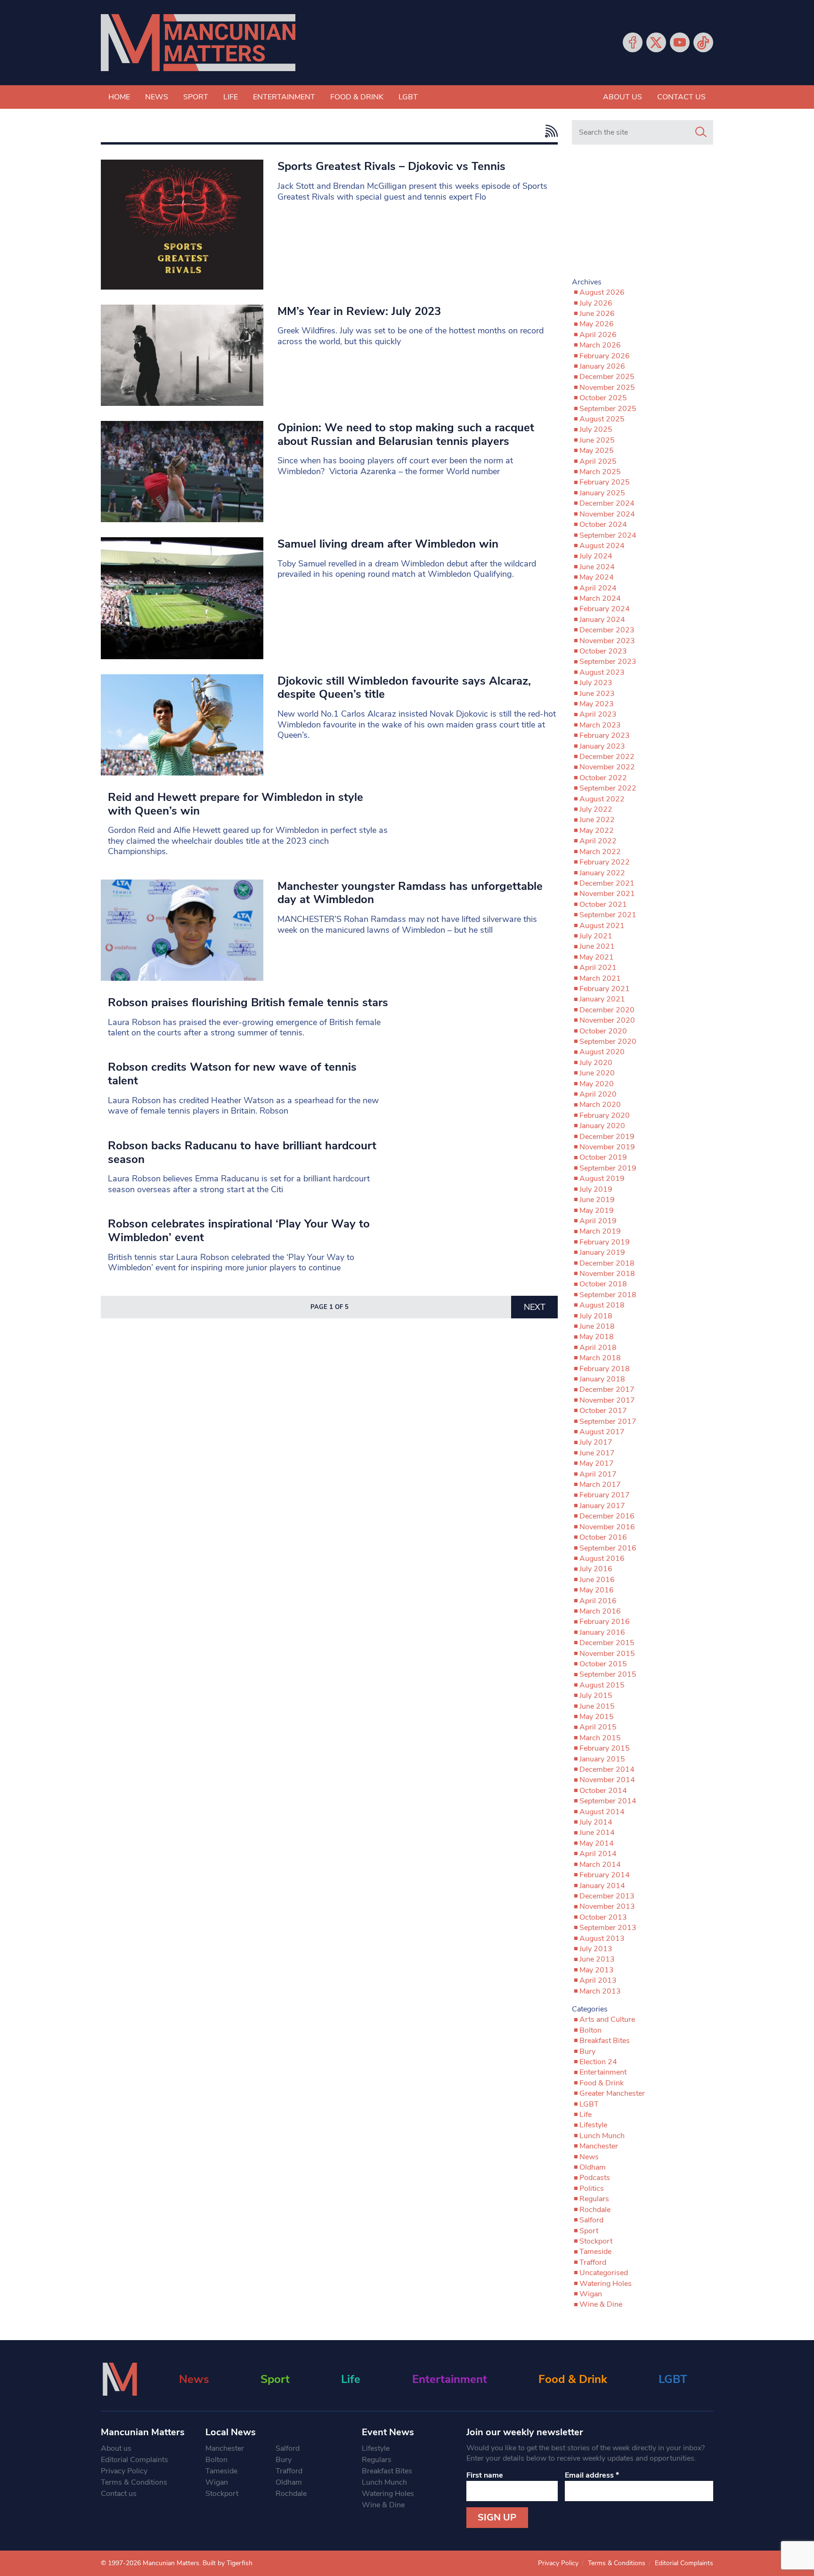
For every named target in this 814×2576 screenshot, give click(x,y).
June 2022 (597, 820)
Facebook (633, 42)
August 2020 (602, 1052)
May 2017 (597, 1463)
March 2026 (600, 345)
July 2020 (596, 1063)
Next (535, 1307)
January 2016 (602, 1632)
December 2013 (607, 1896)
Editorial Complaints (134, 2460)
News (157, 97)
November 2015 (607, 1654)
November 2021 (607, 894)
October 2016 (603, 1537)
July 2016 (596, 1569)
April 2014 (598, 1854)
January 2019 (602, 1252)
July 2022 (596, 809)
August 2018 (602, 1305)
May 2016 (597, 1590)
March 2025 (600, 472)
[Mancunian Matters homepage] (198, 43)
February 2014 (605, 1875)
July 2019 (596, 1189)
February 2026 (605, 356)
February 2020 (605, 1115)
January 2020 (602, 1126)
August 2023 (602, 672)
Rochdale (595, 2210)
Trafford (593, 2262)
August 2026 (602, 292)
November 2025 (607, 388)
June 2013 (597, 1959)
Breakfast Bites (605, 2041)
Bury (587, 2051)
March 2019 (600, 1231)
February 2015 (605, 1748)
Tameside (595, 2252)
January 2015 (602, 1759)
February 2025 (605, 482)
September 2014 (608, 1801)
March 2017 (600, 1485)
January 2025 (602, 493)
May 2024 (597, 577)
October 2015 (603, 1664)
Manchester (599, 2146)
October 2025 (603, 398)
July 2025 (596, 429)
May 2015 (597, 1717)
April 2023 (598, 714)
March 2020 (600, 1105)
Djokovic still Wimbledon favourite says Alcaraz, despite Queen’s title (404, 688)
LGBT (408, 97)
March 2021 (600, 978)
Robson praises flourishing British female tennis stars (248, 1002)
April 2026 (598, 335)
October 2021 (603, 904)
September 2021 (608, 915)
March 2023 (600, 725)
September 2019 (608, 1168)
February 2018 (605, 1369)
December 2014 (607, 1769)
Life (231, 97)
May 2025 (597, 451)
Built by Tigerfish (228, 2563)
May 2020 (597, 1084)
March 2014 (600, 1865)
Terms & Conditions (134, 2482)
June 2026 (597, 314)
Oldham (593, 2167)
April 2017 (598, 1474)
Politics (592, 2188)
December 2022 (607, 757)
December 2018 (607, 1263)
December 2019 (607, 1137)
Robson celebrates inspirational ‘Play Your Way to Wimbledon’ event (239, 1231)
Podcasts (595, 2178)
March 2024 (600, 598)
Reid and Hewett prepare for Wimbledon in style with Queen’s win (236, 804)
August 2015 (602, 1685)
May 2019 (597, 1211)
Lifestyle (593, 2125)
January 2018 (602, 1379)
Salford (591, 2220)
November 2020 (607, 1020)
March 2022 (600, 852)
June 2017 (597, 1453)
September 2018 (608, 1295)
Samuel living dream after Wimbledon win (388, 544)
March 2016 (600, 1611)
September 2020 (608, 1042)
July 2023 (596, 683)
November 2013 (607, 1906)
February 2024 (605, 609)
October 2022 (603, 778)
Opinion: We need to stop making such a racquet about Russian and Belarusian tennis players (406, 434)
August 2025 (602, 419)
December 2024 (607, 503)
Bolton (590, 2030)
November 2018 (607, 1274)
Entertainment (284, 97)
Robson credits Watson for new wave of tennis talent (232, 1074)
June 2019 (597, 1200)
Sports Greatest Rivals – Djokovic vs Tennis (391, 166)
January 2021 (602, 999)
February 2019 (605, 1242)
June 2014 (597, 1833)
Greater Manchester (612, 2093)
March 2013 (600, 1991)
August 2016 (602, 1559)
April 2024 (598, 588)
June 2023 (597, 694)
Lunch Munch (602, 2136)
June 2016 (597, 1580)
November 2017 (607, 1400)
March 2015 (600, 1738)
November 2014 (607, 1780)
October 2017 (603, 1411)
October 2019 (603, 1157)
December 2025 (607, 377)
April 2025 (598, 461)
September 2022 (608, 788)
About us (623, 97)
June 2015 (597, 1706)
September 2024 (608, 535)
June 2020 (597, 1073)
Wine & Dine (601, 2304)
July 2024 (596, 556)
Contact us (681, 97)
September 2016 (608, 1548)
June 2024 (597, 567)
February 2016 (605, 1622)
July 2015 (596, 1696)
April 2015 (598, 1727)
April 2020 (598, 1094)
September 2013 (608, 1928)
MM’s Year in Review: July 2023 (359, 311)
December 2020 (607, 1010)
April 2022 (598, 841)
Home (119, 97)
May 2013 (597, 1970)
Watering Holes (606, 2284)
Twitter (656, 42)
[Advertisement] (643, 215)
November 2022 (607, 767)
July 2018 (596, 1316)
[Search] (701, 132)
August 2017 (602, 1432)
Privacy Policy (124, 2471)
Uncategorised (604, 2273)
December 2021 (607, 883)
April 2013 (598, 1980)
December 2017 (607, 1389)
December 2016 (607, 1516)
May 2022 (597, 831)
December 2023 (607, 630)
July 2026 (596, 303)
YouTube (680, 42)
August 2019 (602, 1179)
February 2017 (605, 1495)
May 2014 (597, 1843)
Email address (592, 2475)
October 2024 (603, 525)
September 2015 (608, 1674)
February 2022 (605, 862)
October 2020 (603, 1031)
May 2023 (597, 704)
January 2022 (602, 873)
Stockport (596, 2241)
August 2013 (602, 1938)
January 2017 (602, 1506)
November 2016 (607, 1527)
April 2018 (598, 1348)
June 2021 (597, 946)
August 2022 (602, 799)
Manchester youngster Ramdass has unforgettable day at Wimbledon (410, 893)
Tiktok (703, 42)
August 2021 (602, 926)
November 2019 (607, 1147)
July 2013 (596, 1949)
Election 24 (598, 2062)
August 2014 (602, 1812)
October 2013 (603, 1917)
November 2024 (607, 514)
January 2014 (602, 1886)
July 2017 (596, 1442)
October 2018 (603, 1284)
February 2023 (605, 735)
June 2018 (597, 1326)
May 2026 (597, 324)
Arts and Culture (607, 2019)
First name (485, 2475)
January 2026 (602, 366)
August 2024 (602, 546)
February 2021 (605, 989)
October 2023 (603, 651)
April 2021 (598, 968)
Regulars (594, 2199)
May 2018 (597, 1337)
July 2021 (596, 936)
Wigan (591, 2294)
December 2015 (607, 1643)
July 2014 (596, 1822)
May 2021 (597, 957)
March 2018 (600, 1358)
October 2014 (603, 1791)
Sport (196, 97)
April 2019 (598, 1221)
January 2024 (602, 620)
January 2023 (602, 746)
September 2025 (608, 409)
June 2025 (597, 440)
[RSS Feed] (549, 131)
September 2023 (608, 662)
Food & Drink (357, 97)
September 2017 (608, 1421)
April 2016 (598, 1601)
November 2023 (607, 641)
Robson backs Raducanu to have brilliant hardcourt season (242, 1152)
